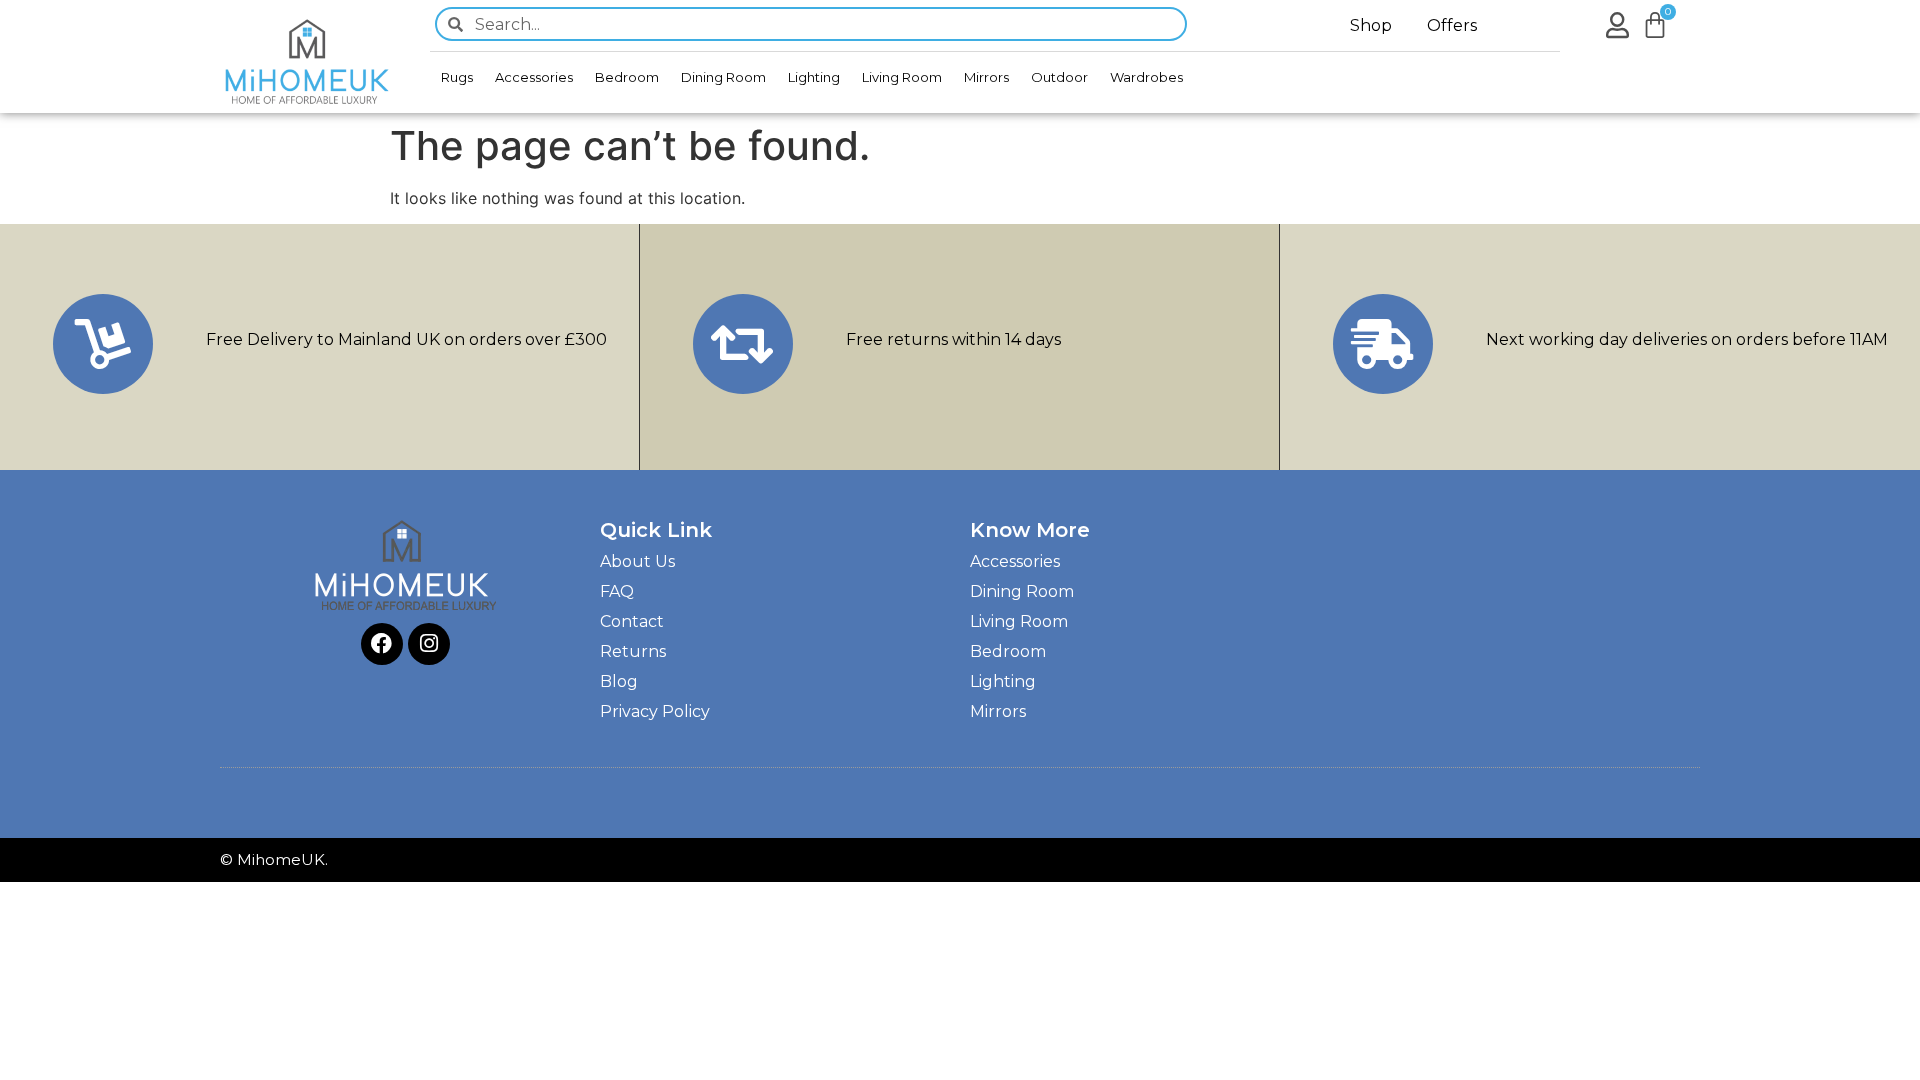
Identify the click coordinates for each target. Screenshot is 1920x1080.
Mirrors (986, 77)
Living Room (902, 77)
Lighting (814, 77)
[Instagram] (429, 644)
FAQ (617, 591)
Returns (633, 651)
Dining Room (723, 77)
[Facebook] (382, 644)
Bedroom (627, 77)
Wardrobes (1146, 77)
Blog (619, 681)
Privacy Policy (655, 711)
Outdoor (1059, 77)
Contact (632, 621)
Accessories (534, 77)
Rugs (457, 77)
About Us (637, 561)
